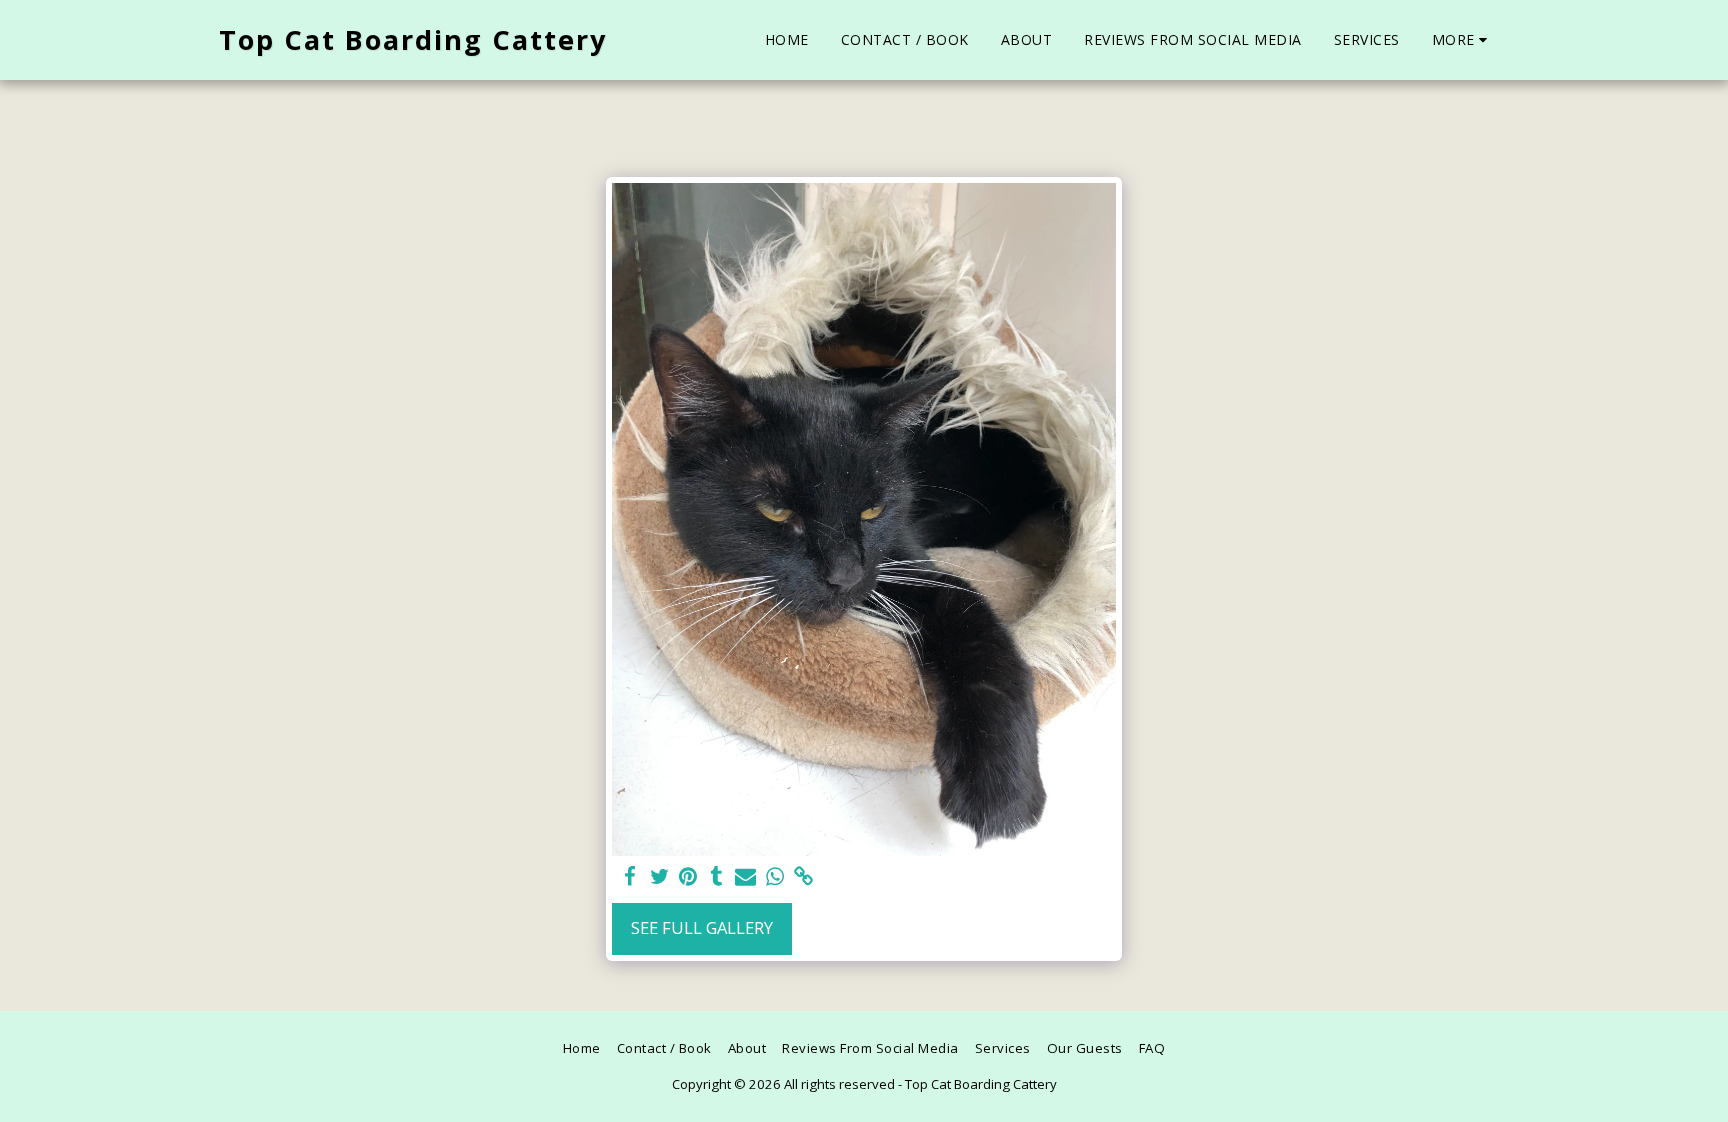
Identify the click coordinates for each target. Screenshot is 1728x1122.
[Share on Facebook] (630, 877)
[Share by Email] (745, 877)
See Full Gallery (702, 927)
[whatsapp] (774, 877)
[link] (803, 877)
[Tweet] (659, 877)
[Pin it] (688, 877)
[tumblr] (716, 877)
